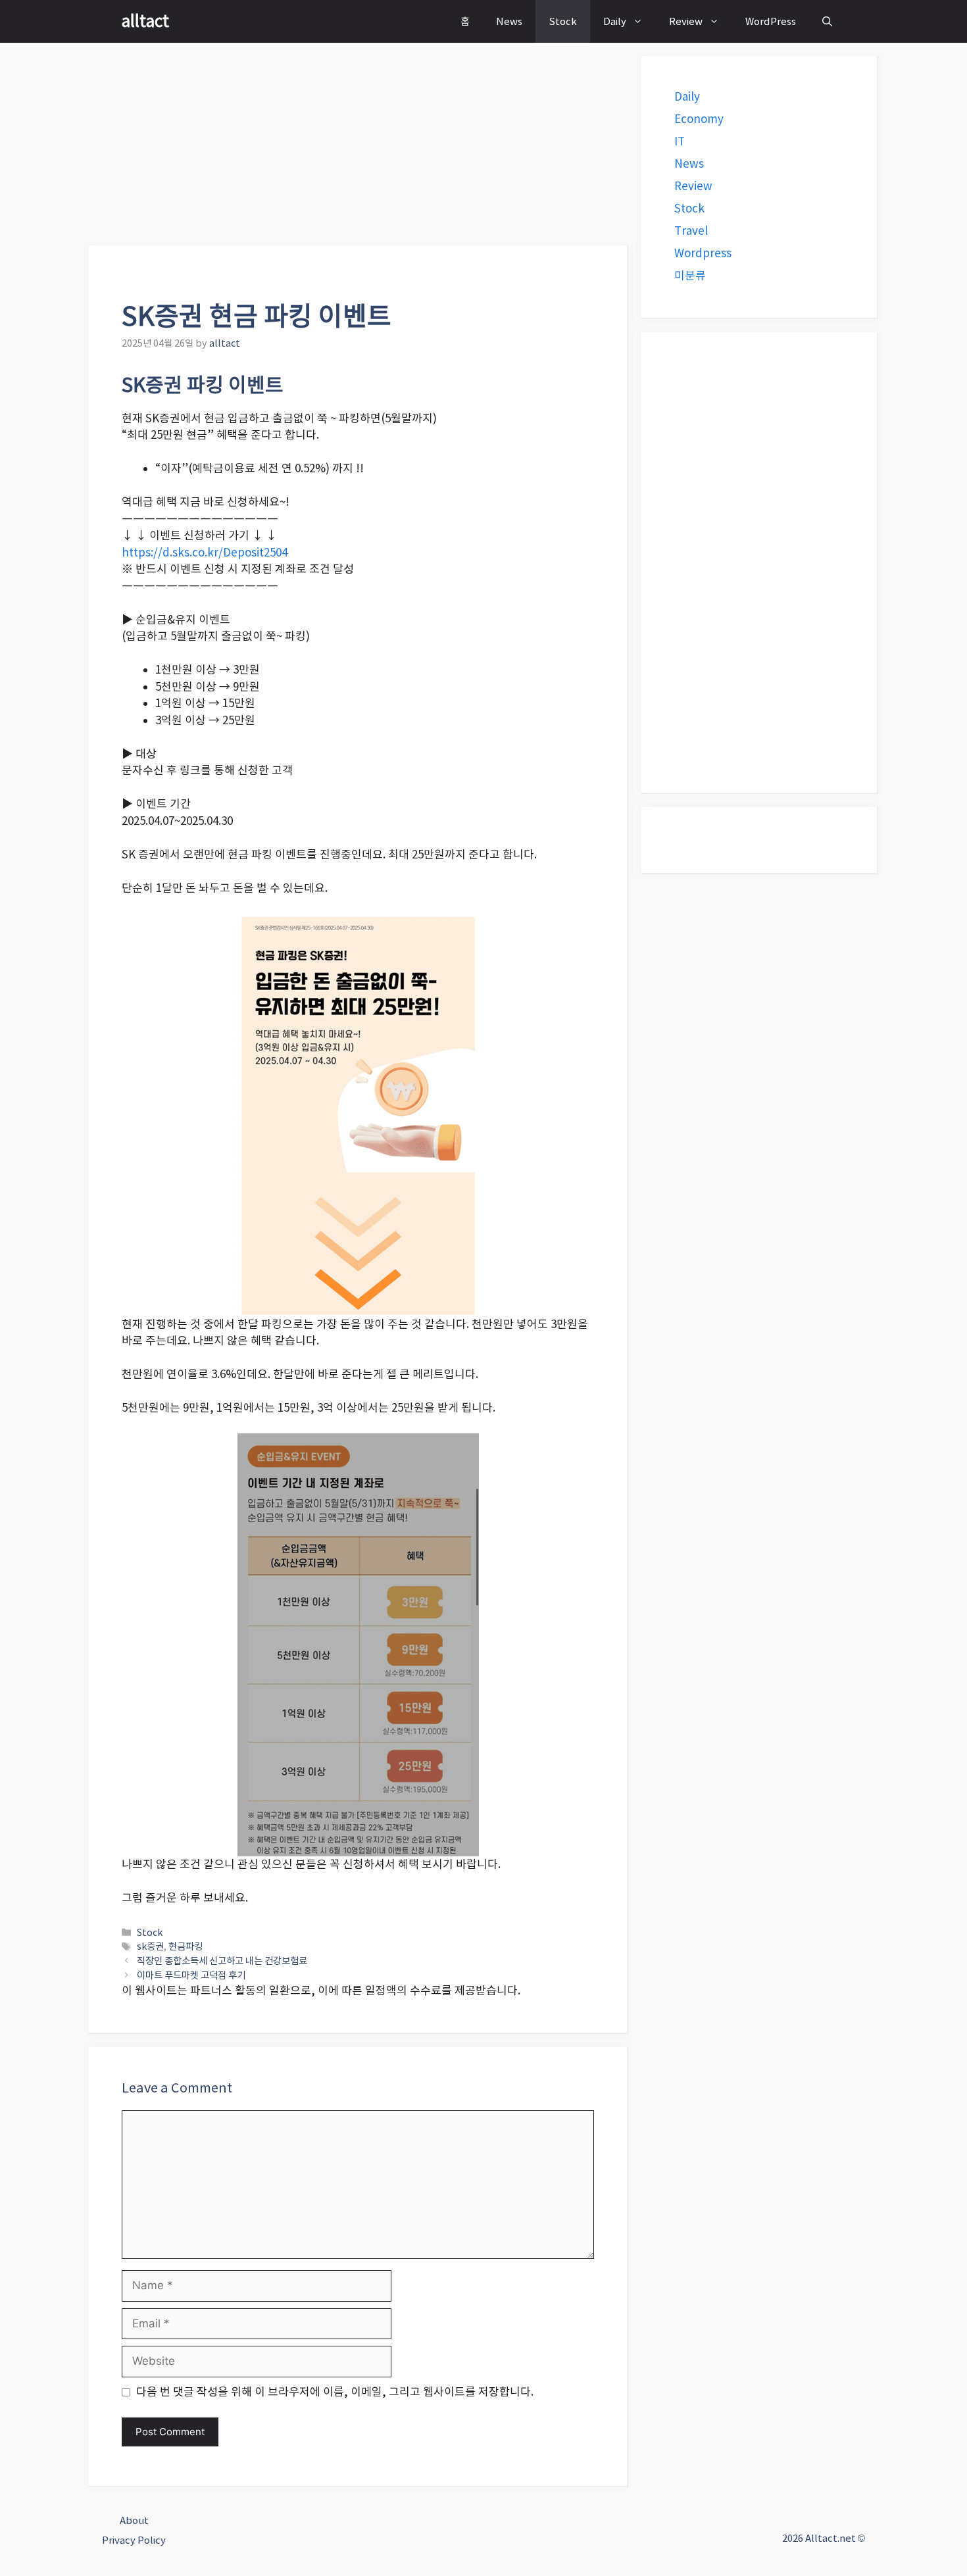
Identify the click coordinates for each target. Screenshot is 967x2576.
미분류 (690, 276)
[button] (827, 21)
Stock (563, 21)
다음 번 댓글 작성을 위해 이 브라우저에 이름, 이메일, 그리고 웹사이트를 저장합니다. (335, 2392)
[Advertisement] (359, 148)
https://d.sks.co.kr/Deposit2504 (205, 553)
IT (680, 141)
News (509, 21)
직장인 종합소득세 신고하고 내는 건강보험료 (222, 1961)
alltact (145, 21)
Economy (699, 119)
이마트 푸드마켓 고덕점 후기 (191, 1975)
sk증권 (150, 1946)
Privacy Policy (134, 2540)
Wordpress (703, 253)
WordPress (771, 21)
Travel (691, 231)
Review (686, 21)
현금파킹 (186, 1946)
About (134, 2520)
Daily (615, 21)
